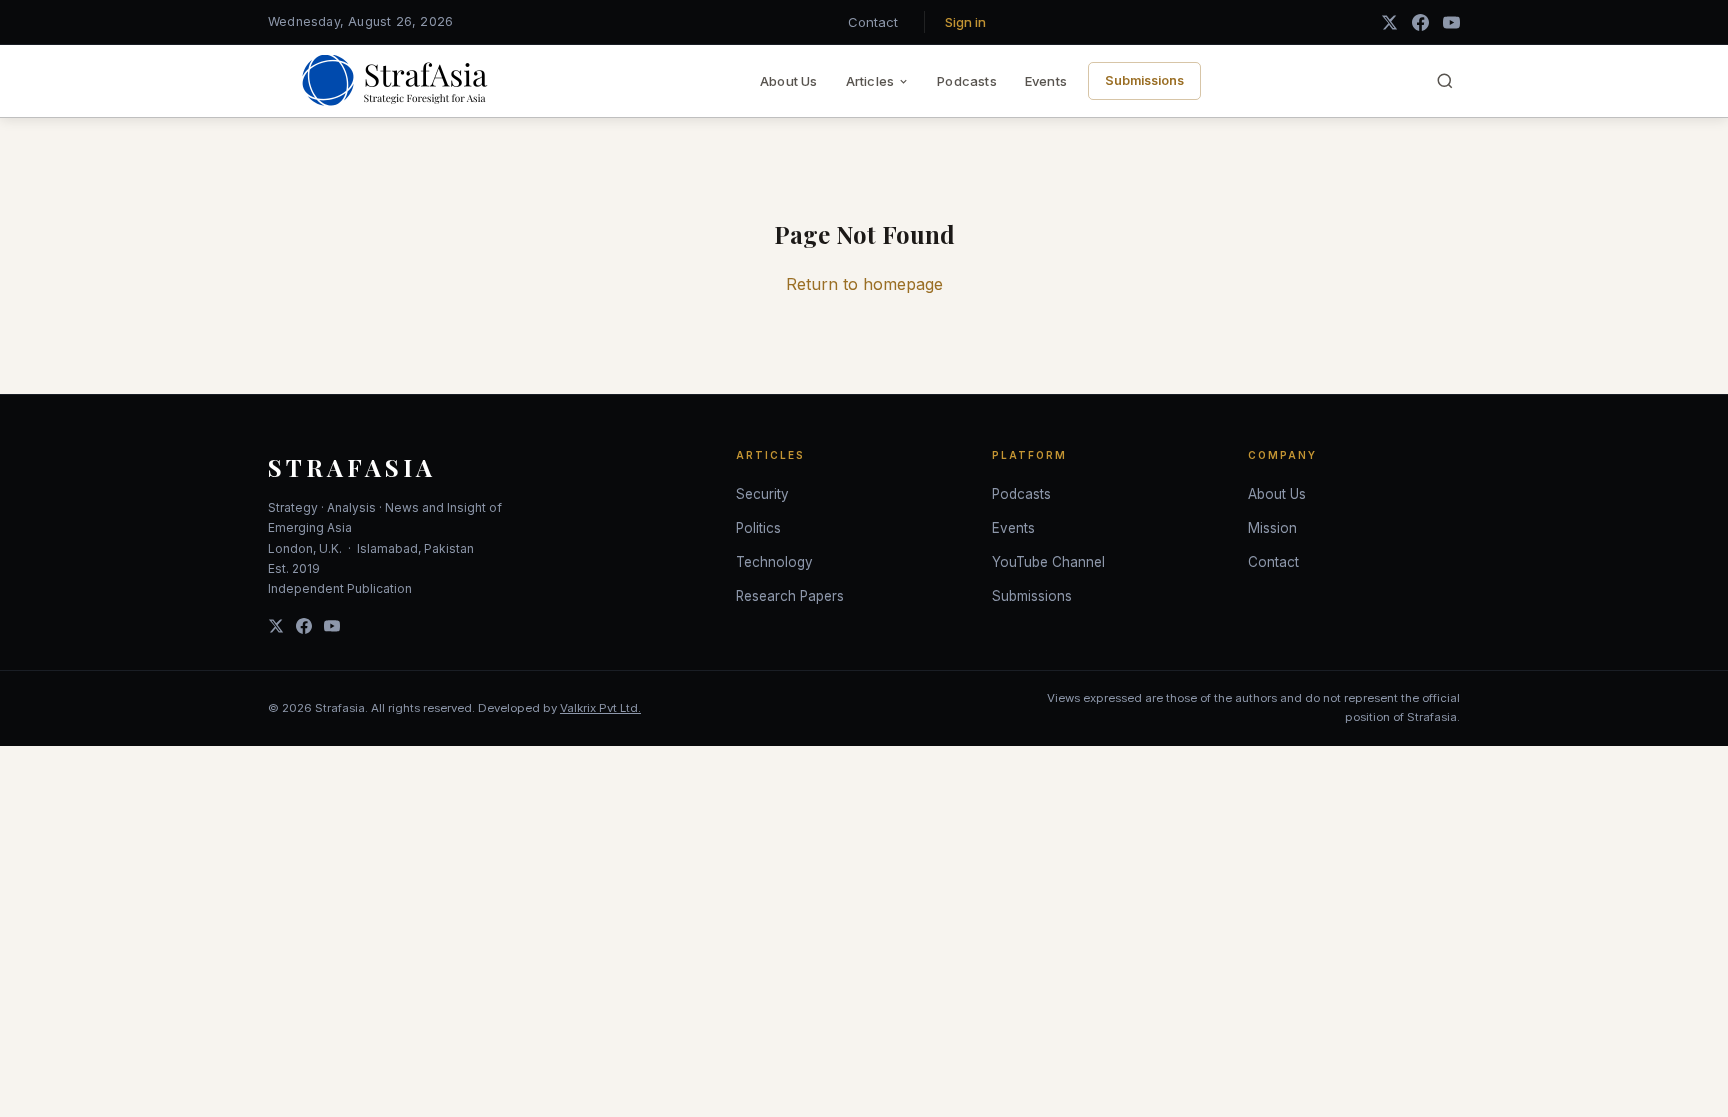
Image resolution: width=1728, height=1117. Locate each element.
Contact (873, 22)
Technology (774, 562)
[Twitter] (276, 626)
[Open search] (1445, 81)
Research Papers (790, 596)
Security (762, 494)
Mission (1272, 528)
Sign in (965, 22)
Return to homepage (864, 284)
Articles (870, 81)
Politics (758, 528)
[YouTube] (1451, 22)
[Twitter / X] (1389, 22)
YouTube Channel (1048, 562)
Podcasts (967, 81)
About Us (789, 81)
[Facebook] (1420, 22)
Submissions (1144, 80)
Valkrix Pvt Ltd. (600, 708)
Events (1046, 81)
